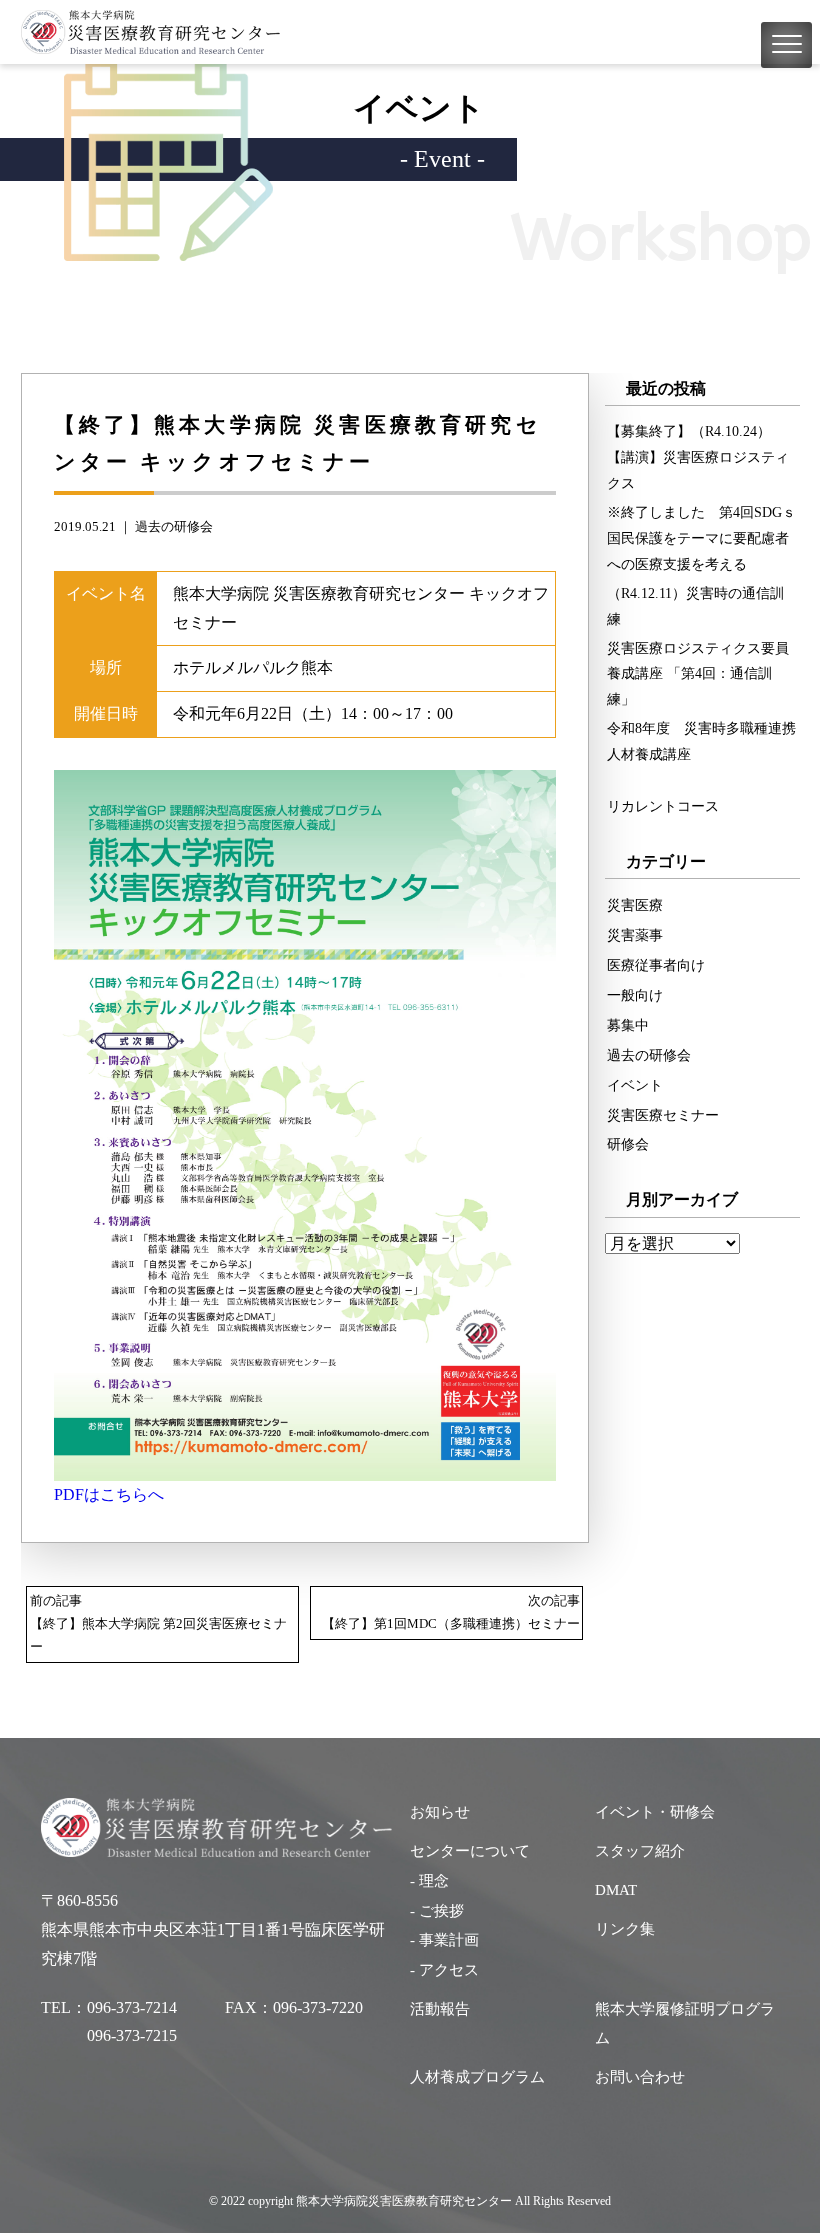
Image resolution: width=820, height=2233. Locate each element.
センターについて (470, 1851)
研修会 (628, 1144)
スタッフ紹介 (640, 1851)
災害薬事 (635, 935)
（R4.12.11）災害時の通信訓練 (695, 606)
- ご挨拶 (437, 1911)
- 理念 (429, 1881)
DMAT (616, 1890)
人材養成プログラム (477, 2077)
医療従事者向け (656, 965)
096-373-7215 (132, 2035)
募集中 (628, 1025)
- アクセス (444, 1970)
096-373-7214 (132, 2007)
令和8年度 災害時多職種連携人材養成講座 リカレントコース (701, 767)
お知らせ (440, 1812)
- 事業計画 (444, 1940)
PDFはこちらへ (109, 1494)
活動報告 (440, 2009)
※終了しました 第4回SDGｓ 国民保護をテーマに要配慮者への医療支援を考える (703, 538)
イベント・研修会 (655, 1812)
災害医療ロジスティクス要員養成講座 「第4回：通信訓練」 (698, 674)
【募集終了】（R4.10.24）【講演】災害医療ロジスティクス (698, 457)
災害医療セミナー (663, 1115)
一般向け (635, 995)
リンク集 (625, 1929)
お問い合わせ (640, 2077)
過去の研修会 (174, 527)
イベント (635, 1085)
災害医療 (635, 905)
